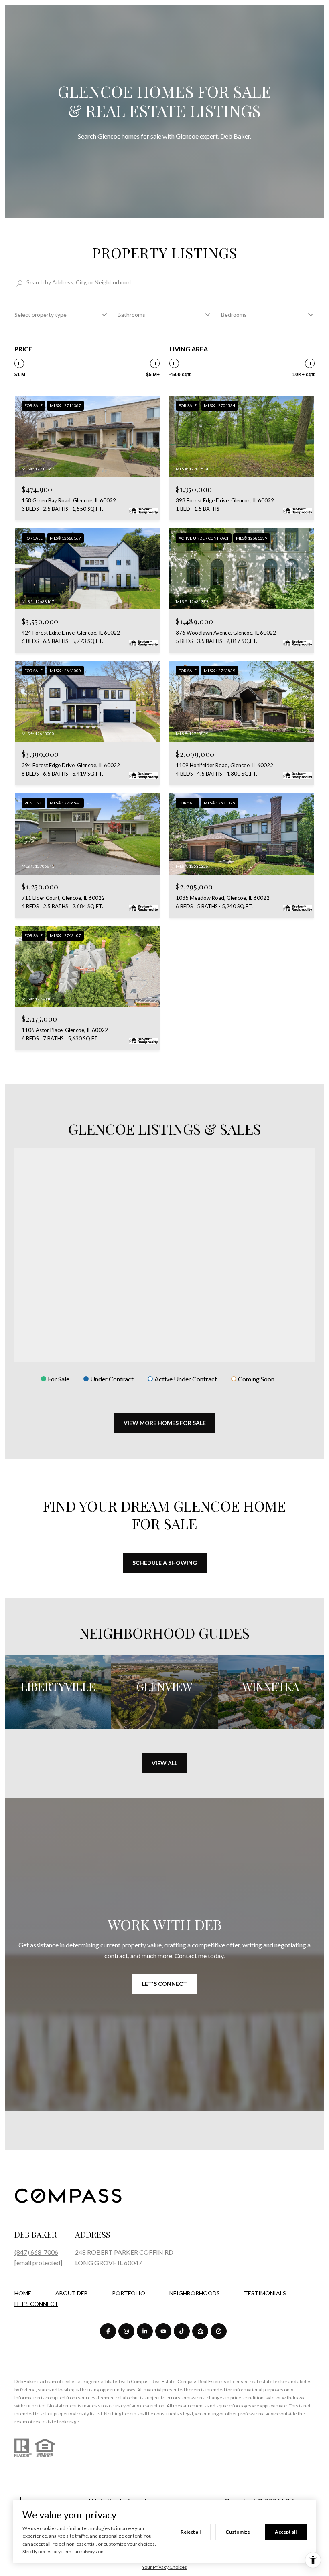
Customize (238, 2532)
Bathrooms (131, 315)
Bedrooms (234, 315)
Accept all (286, 2532)
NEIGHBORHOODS (195, 2293)
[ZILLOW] (200, 2331)
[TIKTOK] (182, 2331)
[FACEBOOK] (108, 2331)
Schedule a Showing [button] (165, 1563)
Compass (187, 2381)
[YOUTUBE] (163, 2331)
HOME (23, 2293)
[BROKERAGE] (219, 2331)
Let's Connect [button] (164, 1984)
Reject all (191, 2532)
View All (164, 1763)
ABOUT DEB (72, 2293)
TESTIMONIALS (265, 2293)
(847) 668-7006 (36, 2252)
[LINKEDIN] (145, 2331)
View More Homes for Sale (165, 1423)
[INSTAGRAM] (126, 2331)
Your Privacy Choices (164, 2567)
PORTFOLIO (129, 2293)
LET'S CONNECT (36, 2304)
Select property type (41, 315)
